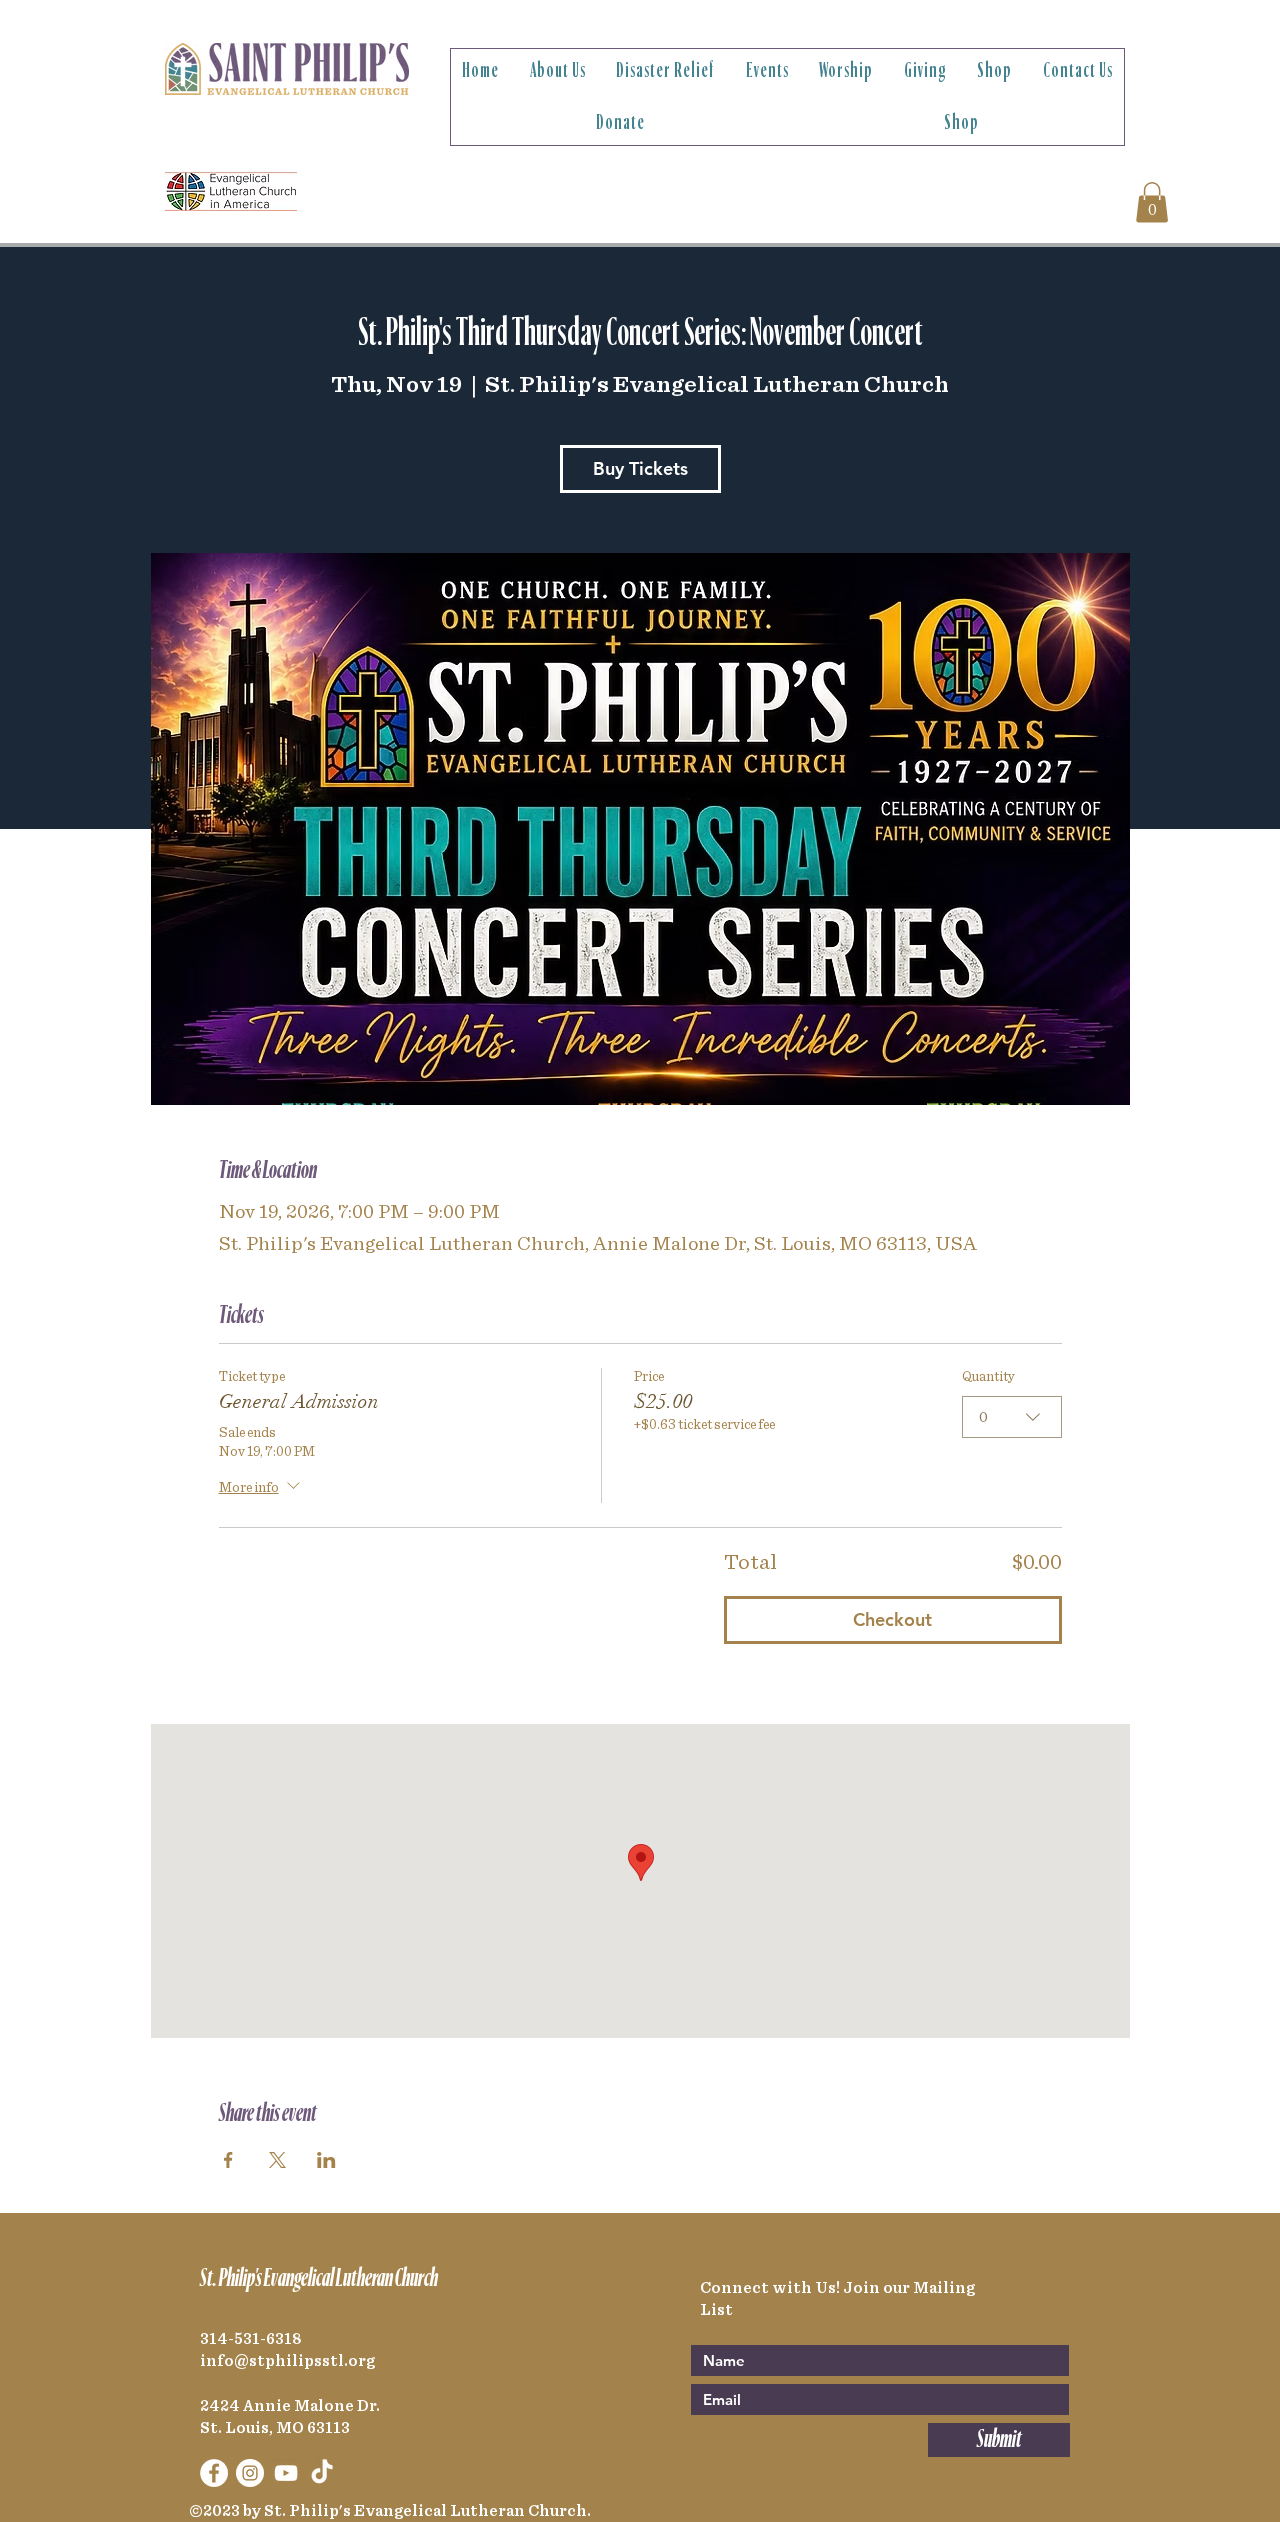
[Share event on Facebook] (228, 2160)
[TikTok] (322, 2473)
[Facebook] (214, 2473)
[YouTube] (286, 2473)
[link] (1152, 202)
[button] (558, 71)
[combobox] (1012, 1417)
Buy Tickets (640, 468)
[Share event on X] (277, 2160)
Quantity (988, 1377)
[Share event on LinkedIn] (326, 2160)
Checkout (892, 1619)
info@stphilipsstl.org (287, 2361)
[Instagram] (250, 2473)
